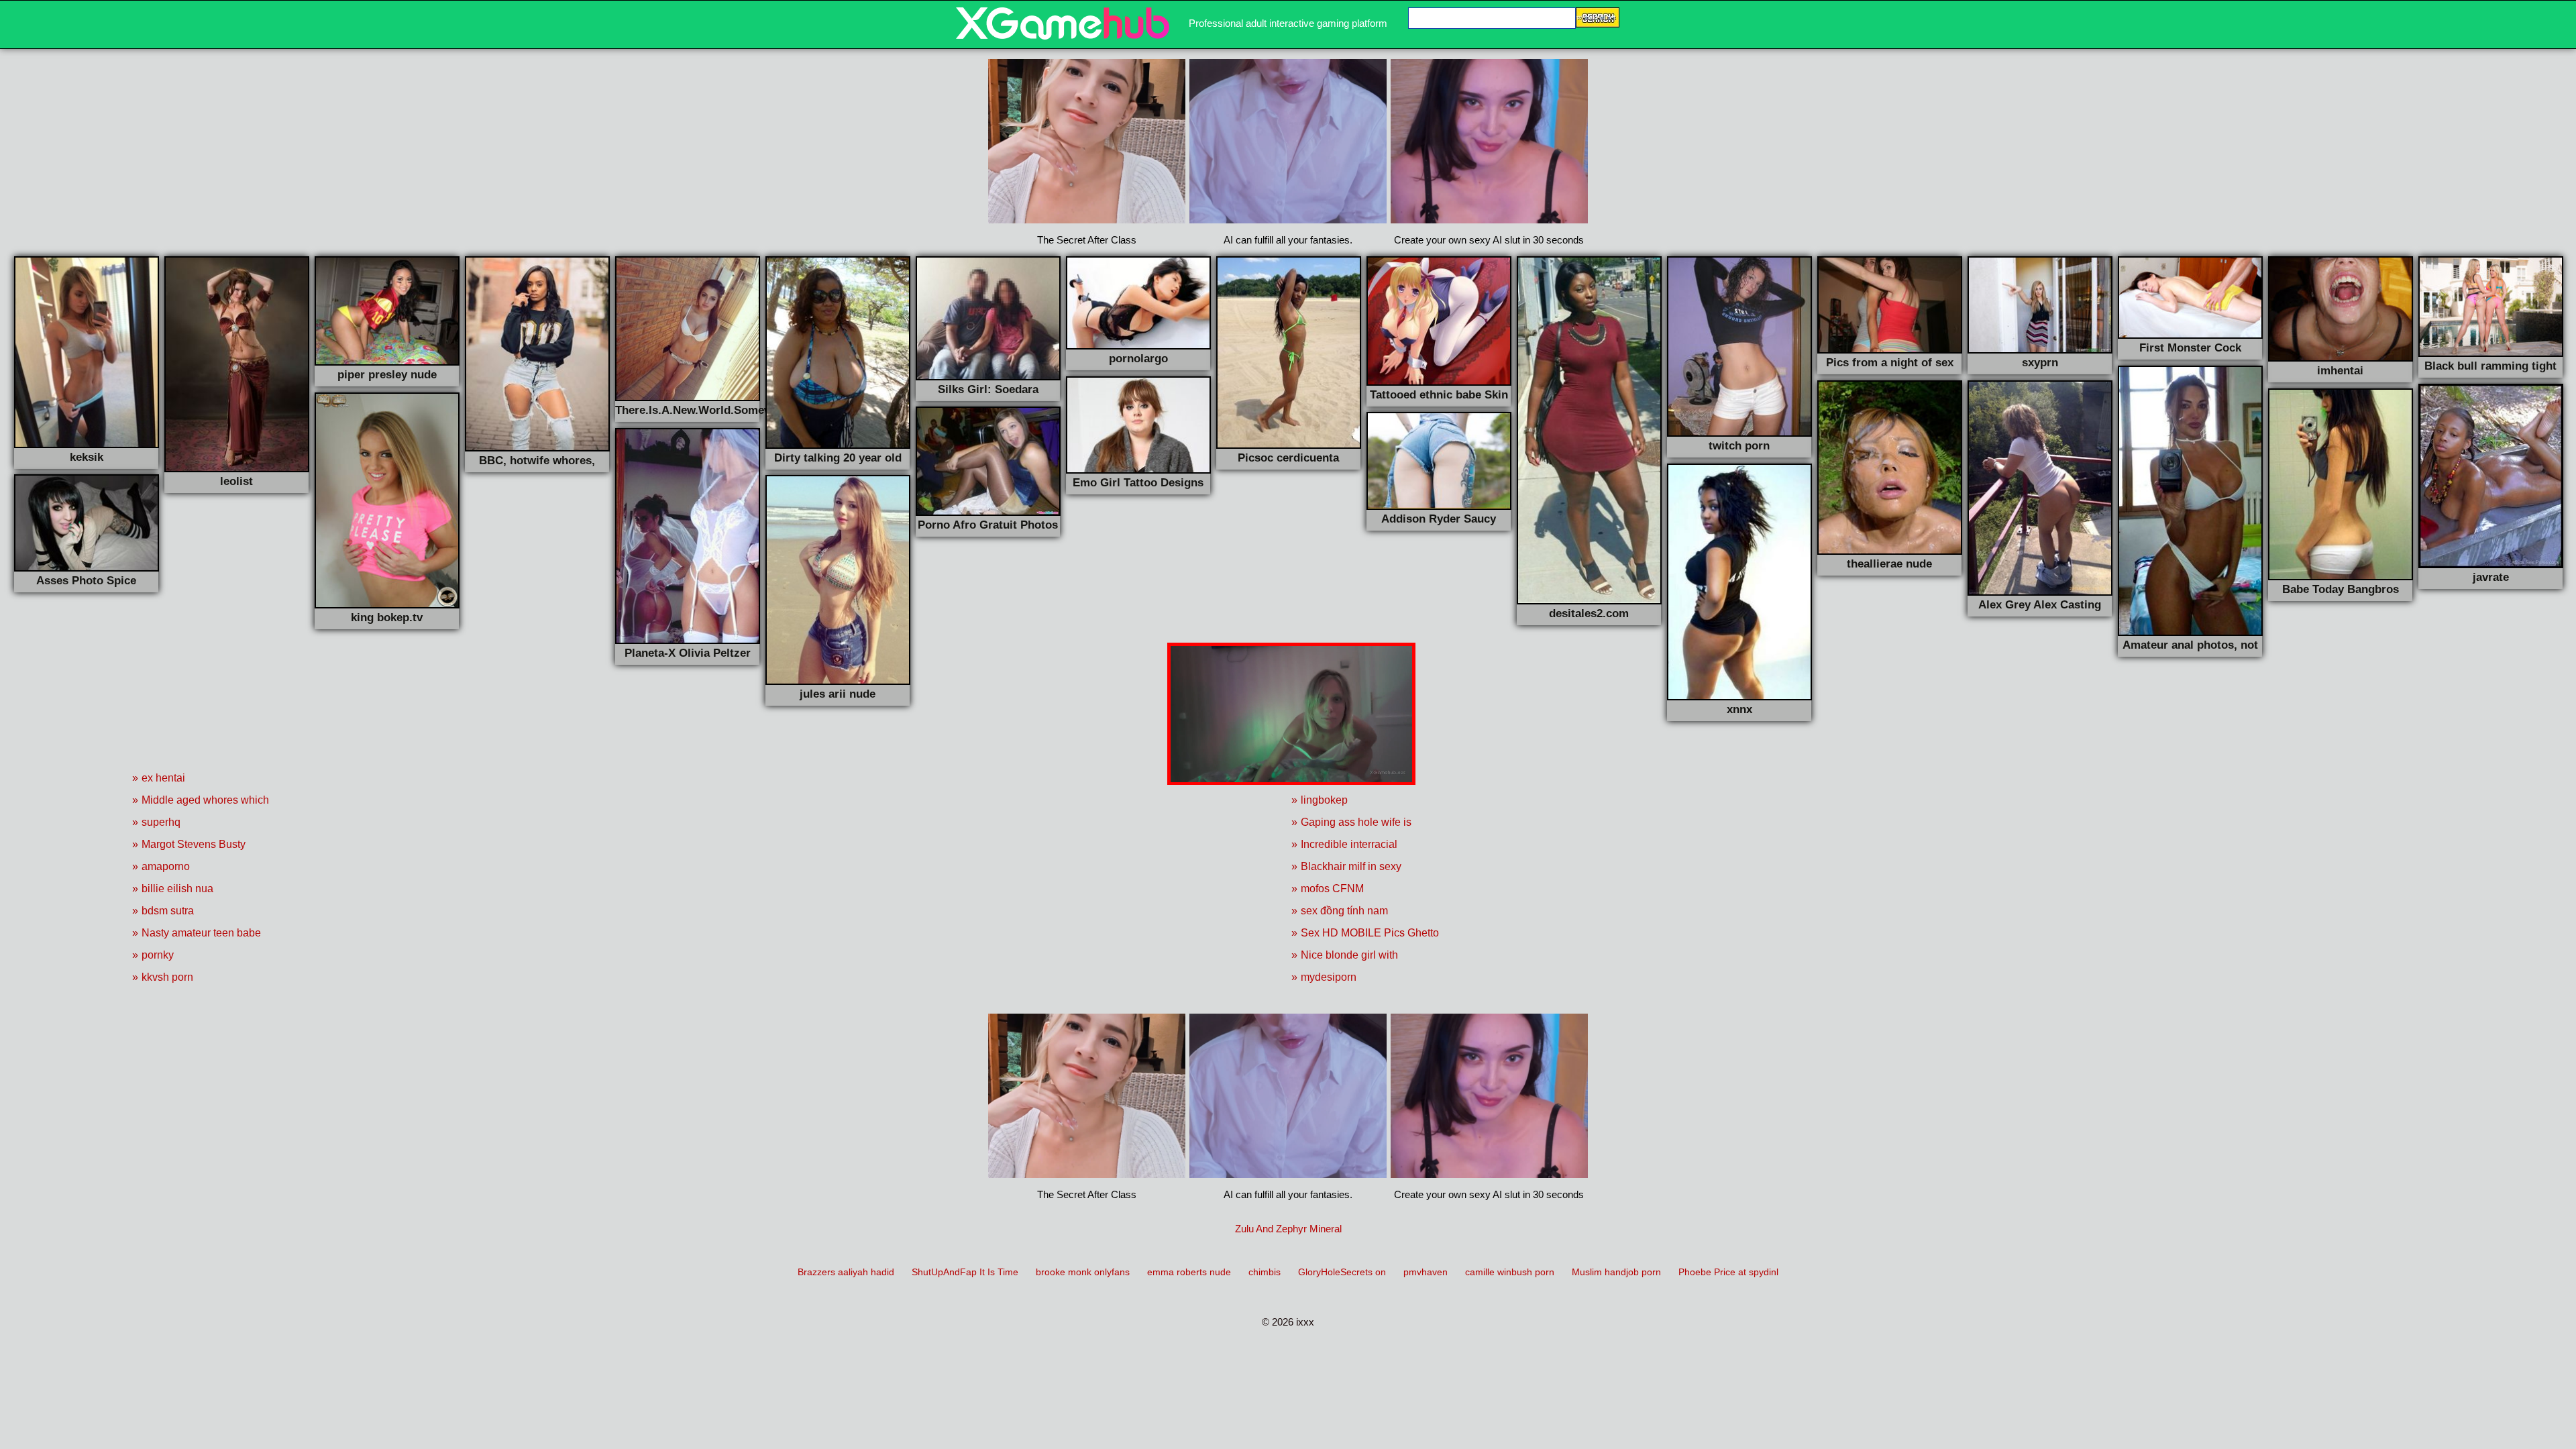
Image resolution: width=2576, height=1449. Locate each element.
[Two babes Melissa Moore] (1063, 36)
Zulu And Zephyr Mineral (1288, 1229)
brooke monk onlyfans (1083, 1272)
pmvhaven (1426, 1272)
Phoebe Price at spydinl (1728, 1272)
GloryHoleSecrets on (1342, 1272)
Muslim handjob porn (1616, 1272)
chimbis (1265, 1272)
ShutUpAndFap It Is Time (965, 1272)
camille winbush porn (1510, 1272)
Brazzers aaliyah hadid (846, 1272)
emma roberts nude (1189, 1272)
